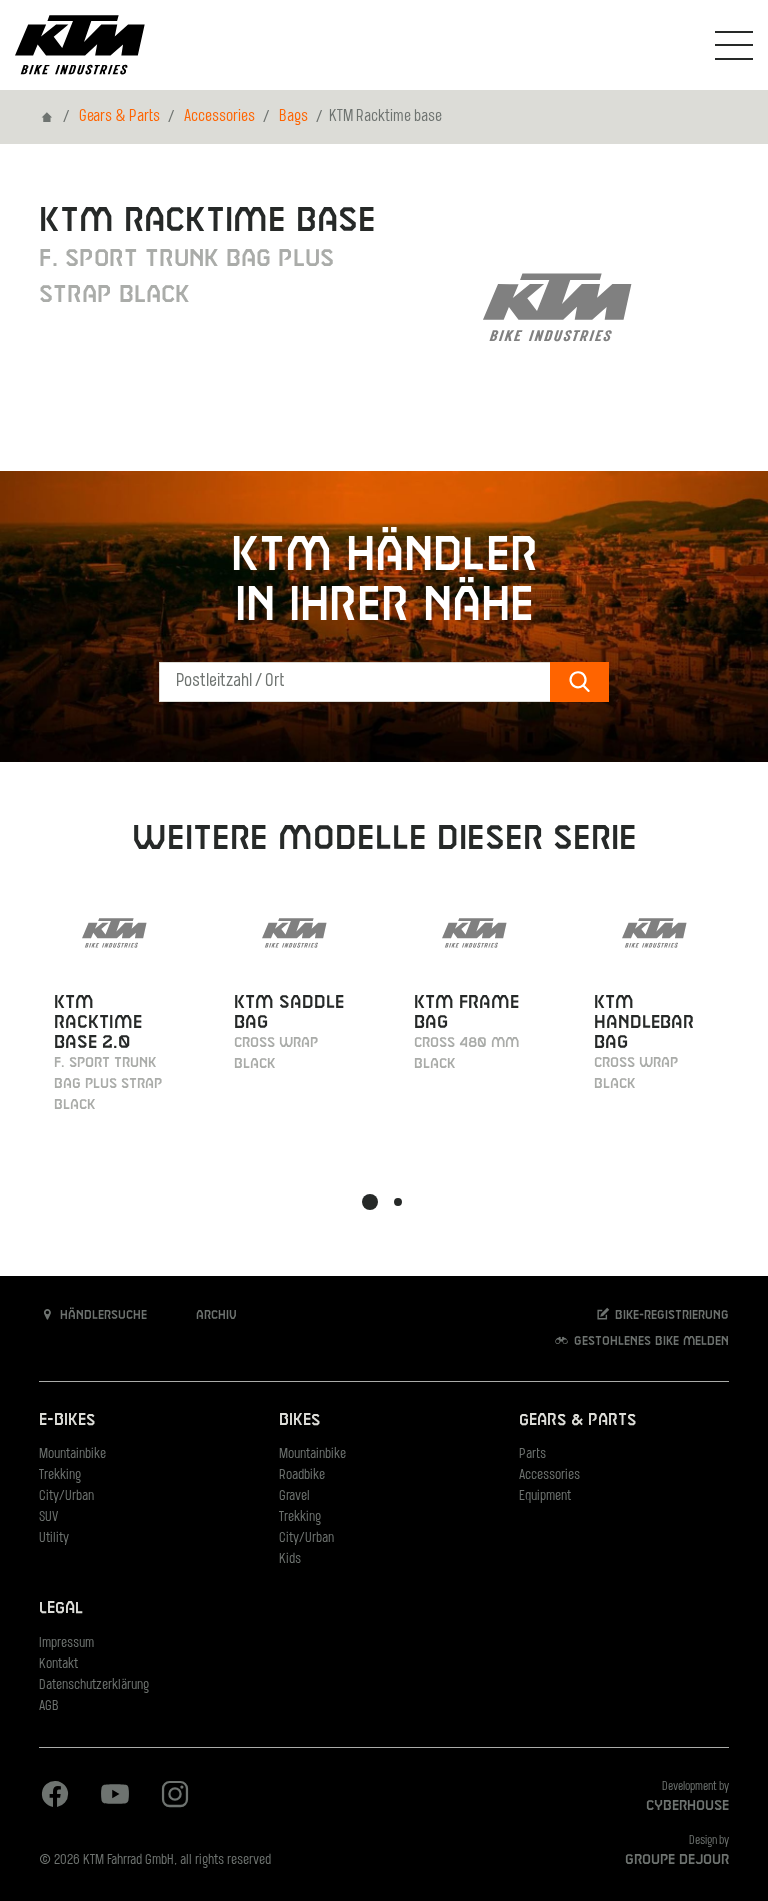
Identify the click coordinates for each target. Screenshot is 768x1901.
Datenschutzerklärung (94, 1685)
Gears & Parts (119, 117)
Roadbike (302, 1475)
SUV (48, 1517)
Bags (293, 117)
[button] (370, 1202)
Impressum (66, 1643)
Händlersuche (101, 1316)
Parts (532, 1454)
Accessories (219, 117)
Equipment (545, 1496)
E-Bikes (67, 1420)
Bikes (299, 1420)
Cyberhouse (687, 1806)
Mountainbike (72, 1454)
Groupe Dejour (677, 1860)
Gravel (294, 1496)
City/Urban (66, 1496)
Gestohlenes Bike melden (649, 1342)
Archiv (214, 1316)
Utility (54, 1538)
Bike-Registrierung (670, 1316)
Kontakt (58, 1664)
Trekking (60, 1475)
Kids (290, 1559)
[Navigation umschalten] (734, 45)
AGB (49, 1706)
